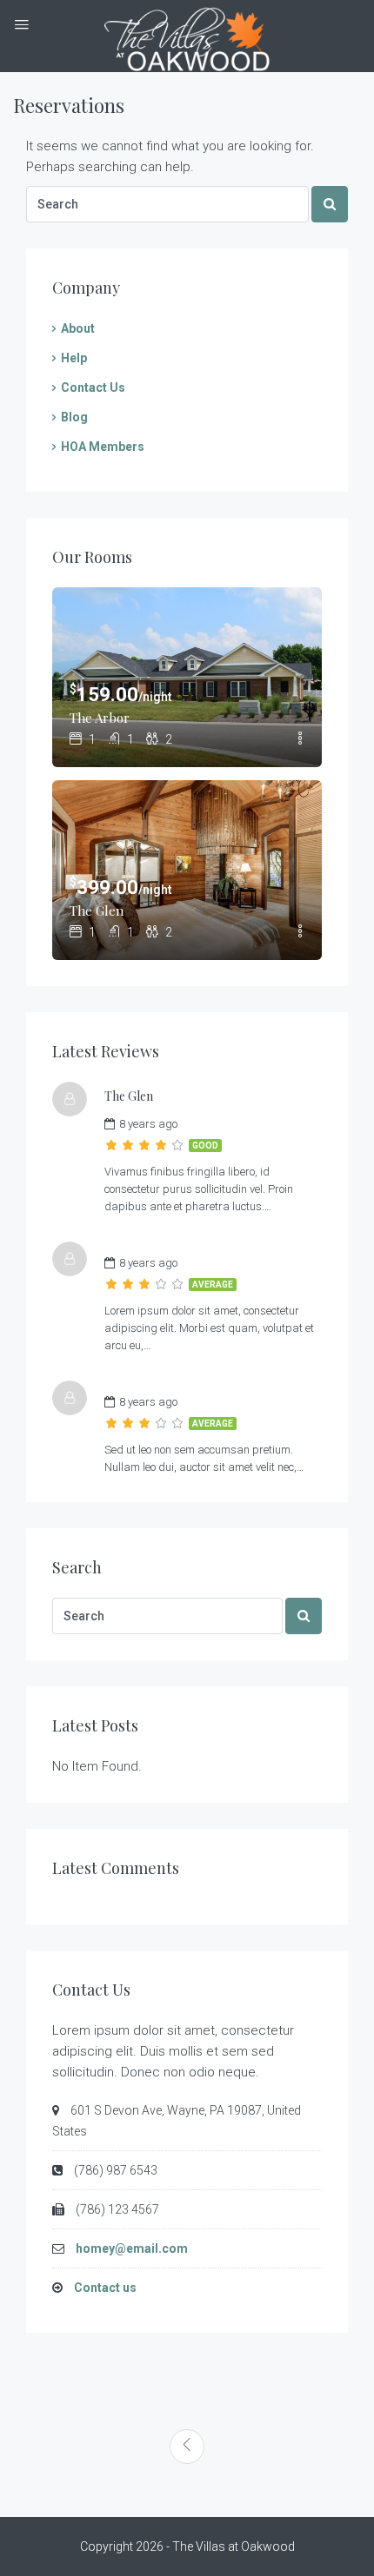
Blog (74, 417)
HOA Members (103, 447)
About (78, 328)
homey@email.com (132, 2248)
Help (74, 358)
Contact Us (93, 387)
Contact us (105, 2288)
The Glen (97, 911)
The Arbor (100, 718)
